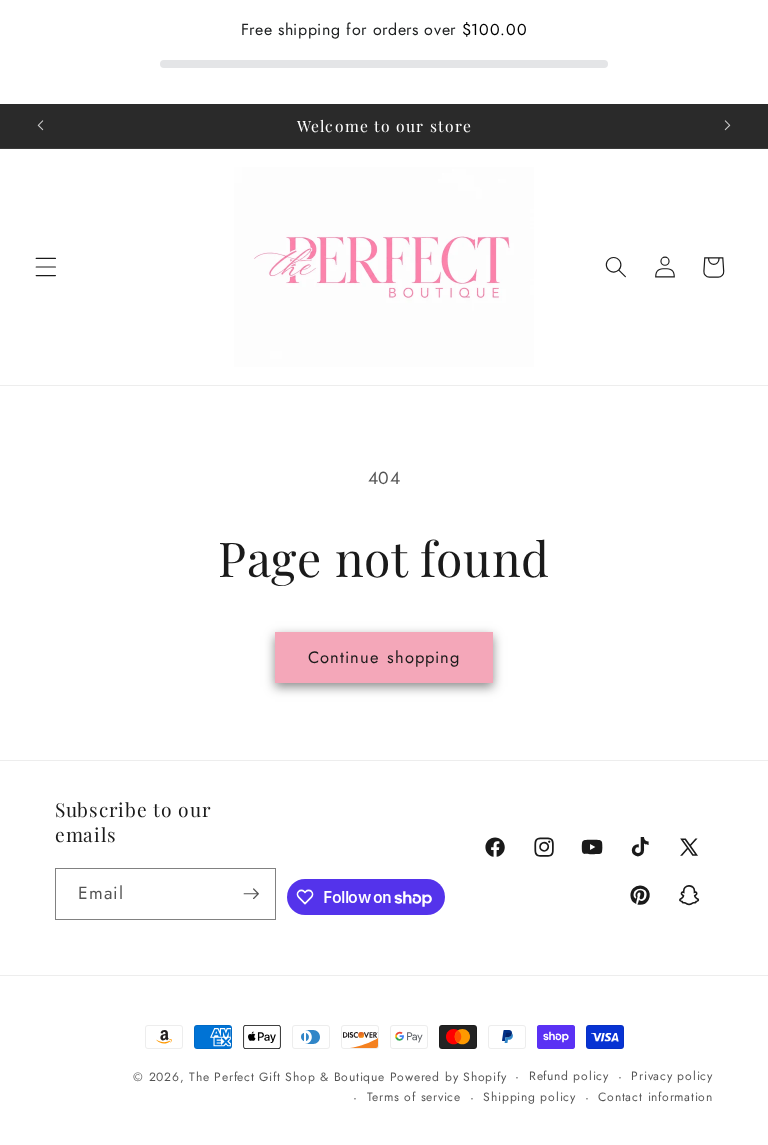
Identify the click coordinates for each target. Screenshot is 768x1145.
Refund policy (569, 1076)
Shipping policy (529, 1097)
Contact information (655, 1097)
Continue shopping (384, 657)
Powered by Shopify (448, 1077)
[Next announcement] (727, 126)
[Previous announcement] (41, 126)
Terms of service (414, 1097)
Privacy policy (672, 1076)
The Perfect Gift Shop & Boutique (287, 1077)
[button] (46, 267)
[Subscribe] (251, 894)
